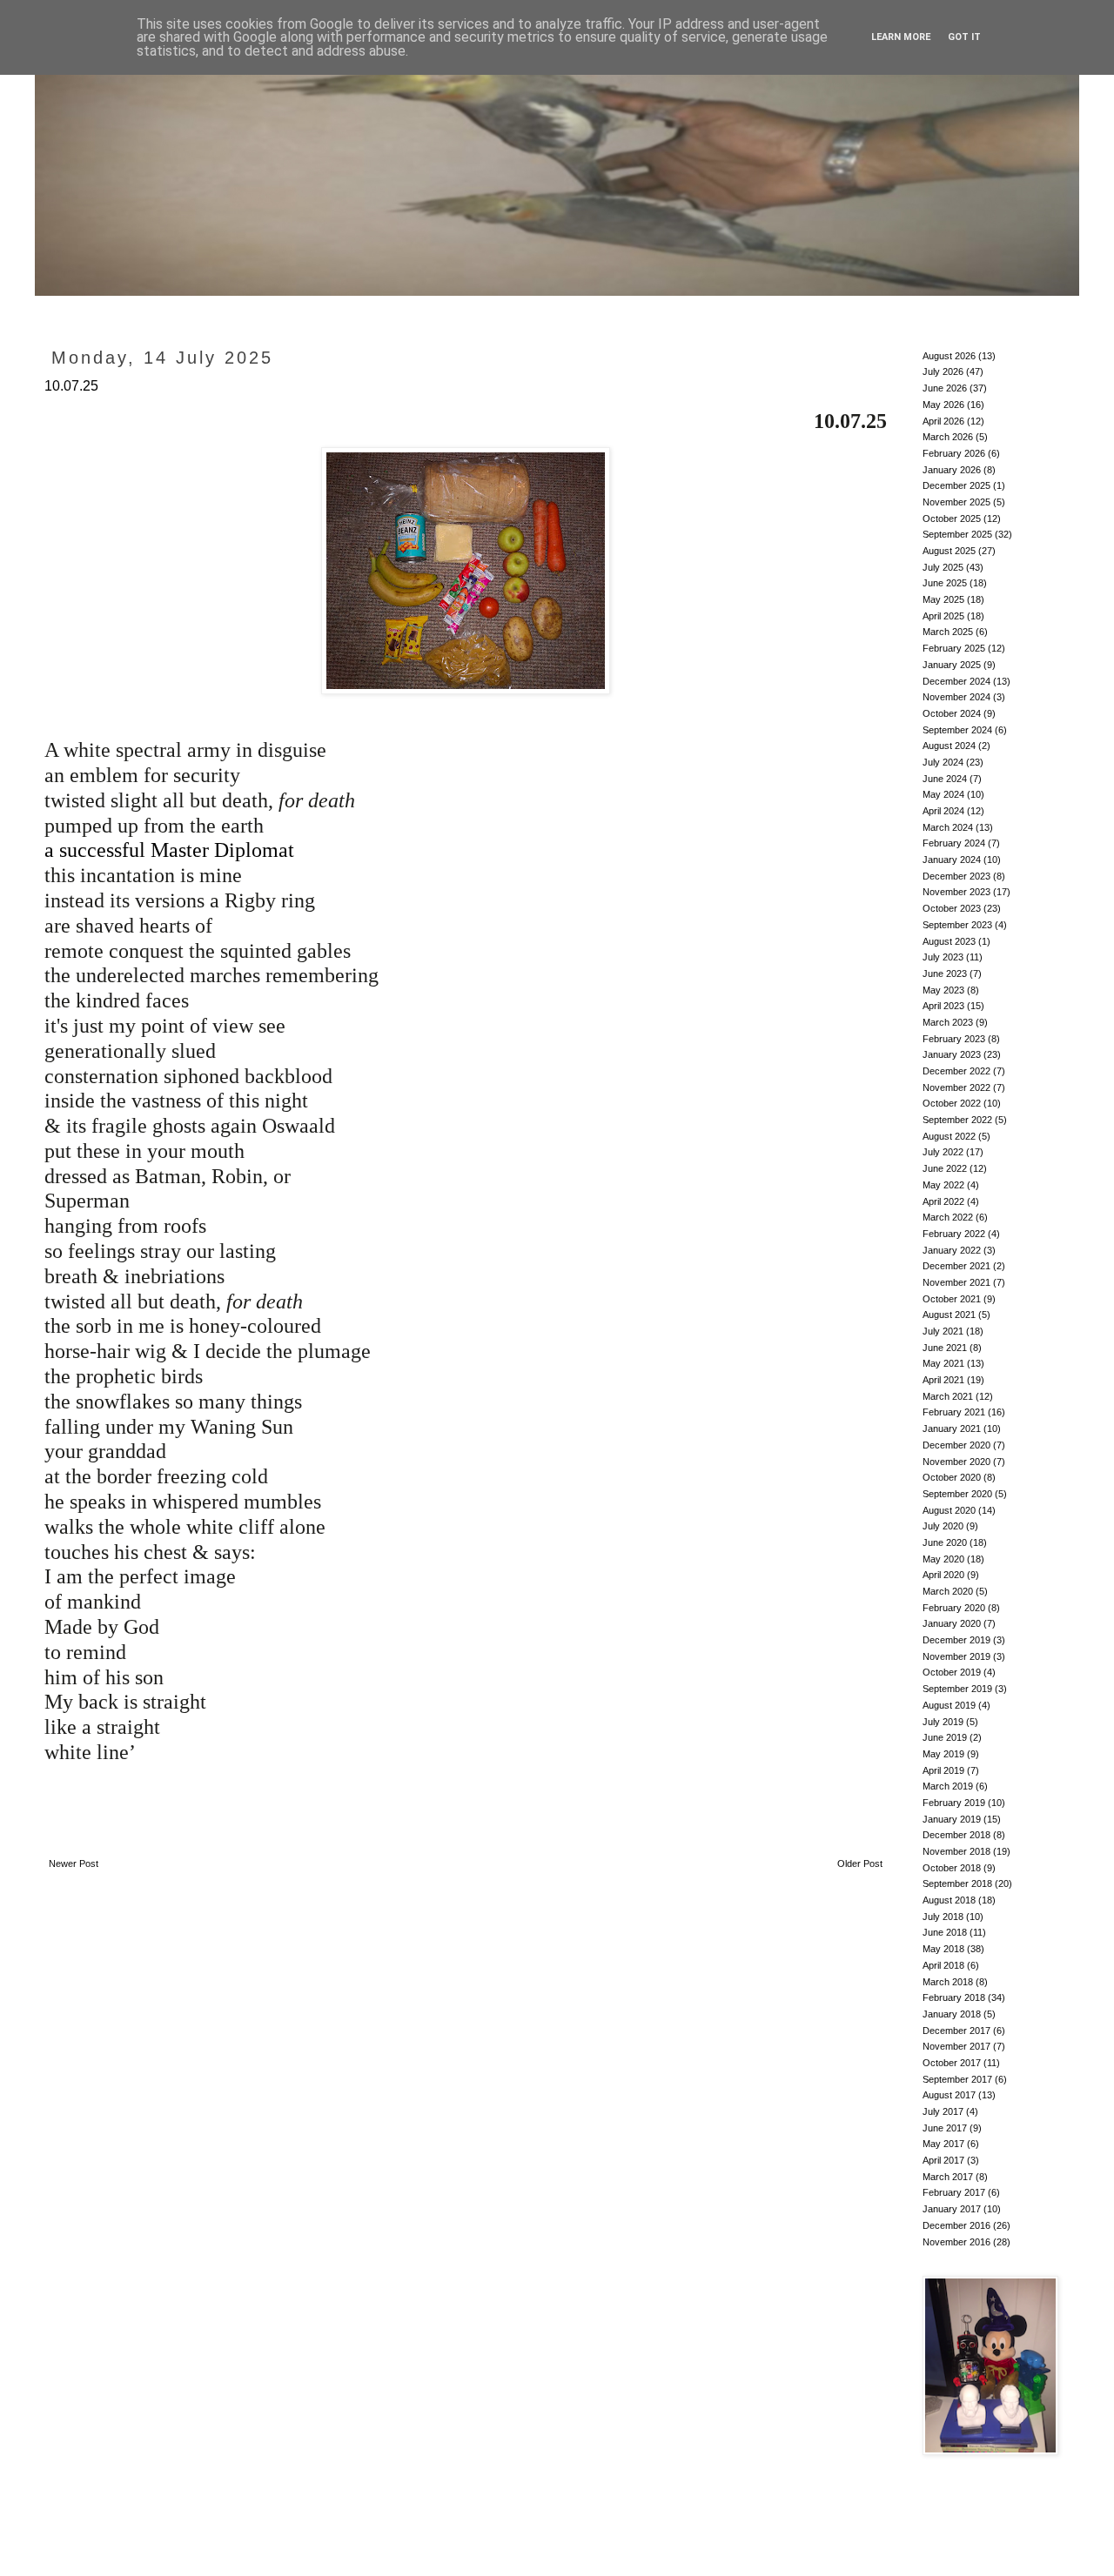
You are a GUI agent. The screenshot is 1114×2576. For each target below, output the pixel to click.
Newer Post (74, 1863)
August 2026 (949, 356)
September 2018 (957, 1883)
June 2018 (945, 1932)
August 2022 (949, 1136)
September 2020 (957, 1494)
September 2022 (957, 1120)
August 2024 (949, 746)
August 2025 (949, 551)
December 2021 (956, 1266)
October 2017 (952, 2063)
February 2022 (954, 1234)
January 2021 (952, 1429)
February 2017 (954, 2192)
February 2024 (954, 843)
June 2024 (945, 779)
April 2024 (943, 811)
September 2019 (957, 1689)
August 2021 (949, 1315)
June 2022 (945, 1168)
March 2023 (948, 1022)
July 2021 (943, 1331)
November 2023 (956, 892)
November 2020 (956, 1462)
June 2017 (945, 2128)
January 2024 (952, 860)
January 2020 (952, 1623)
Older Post (860, 1863)
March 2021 (948, 1396)
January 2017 (952, 2209)
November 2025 (956, 502)
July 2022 (943, 1152)
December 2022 (956, 1071)
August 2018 (949, 1900)
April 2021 (943, 1380)
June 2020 (945, 1542)
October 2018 (952, 1868)
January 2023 (952, 1054)
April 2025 (943, 616)
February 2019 (954, 1803)
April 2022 (943, 1201)
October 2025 (952, 519)
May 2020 (943, 1559)
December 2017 (956, 2031)
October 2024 (952, 713)
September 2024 (957, 730)
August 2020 (949, 1510)
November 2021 (956, 1282)
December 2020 (956, 1445)
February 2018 (954, 1997)
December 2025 (956, 485)
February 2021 (954, 1412)
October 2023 (952, 908)
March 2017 (948, 2177)
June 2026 (945, 388)
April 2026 (943, 421)
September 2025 (957, 534)
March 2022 (948, 1217)
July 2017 (943, 2111)
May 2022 (943, 1185)
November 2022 (956, 1087)
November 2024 (956, 697)
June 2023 (945, 974)
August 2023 (949, 941)
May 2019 (943, 1754)
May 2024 (943, 794)
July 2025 (943, 567)
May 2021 (943, 1363)
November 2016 (956, 2242)
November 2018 (956, 1851)
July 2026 (943, 371)
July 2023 (943, 957)
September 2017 (957, 2079)
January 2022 (952, 1250)
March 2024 (948, 827)
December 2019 (956, 1640)
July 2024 (943, 762)
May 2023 (943, 990)
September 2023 (957, 925)
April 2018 (943, 1965)
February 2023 (954, 1039)
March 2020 (948, 1591)
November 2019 (956, 1656)
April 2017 (943, 2160)
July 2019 (943, 1722)
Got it (964, 37)
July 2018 (943, 1917)
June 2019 (945, 1737)
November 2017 (956, 2046)
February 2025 (954, 648)
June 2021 (945, 1348)
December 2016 (956, 2225)
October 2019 (952, 1672)
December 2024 (956, 681)
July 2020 (943, 1526)
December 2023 (956, 876)
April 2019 (943, 1770)
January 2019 (952, 1819)
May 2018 (943, 1949)
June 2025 (945, 583)
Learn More (901, 37)
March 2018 (948, 1982)
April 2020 (943, 1575)
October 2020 (952, 1477)
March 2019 (948, 1786)
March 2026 (948, 437)
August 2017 (949, 2095)
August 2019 (949, 1705)
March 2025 (948, 632)
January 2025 (952, 665)
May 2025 (943, 599)
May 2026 (943, 405)
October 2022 (952, 1103)
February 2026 (954, 453)
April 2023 (943, 1006)
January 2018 (952, 2014)
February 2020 (954, 1608)
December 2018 (956, 1835)
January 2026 (952, 470)
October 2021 (952, 1299)
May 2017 (943, 2144)
